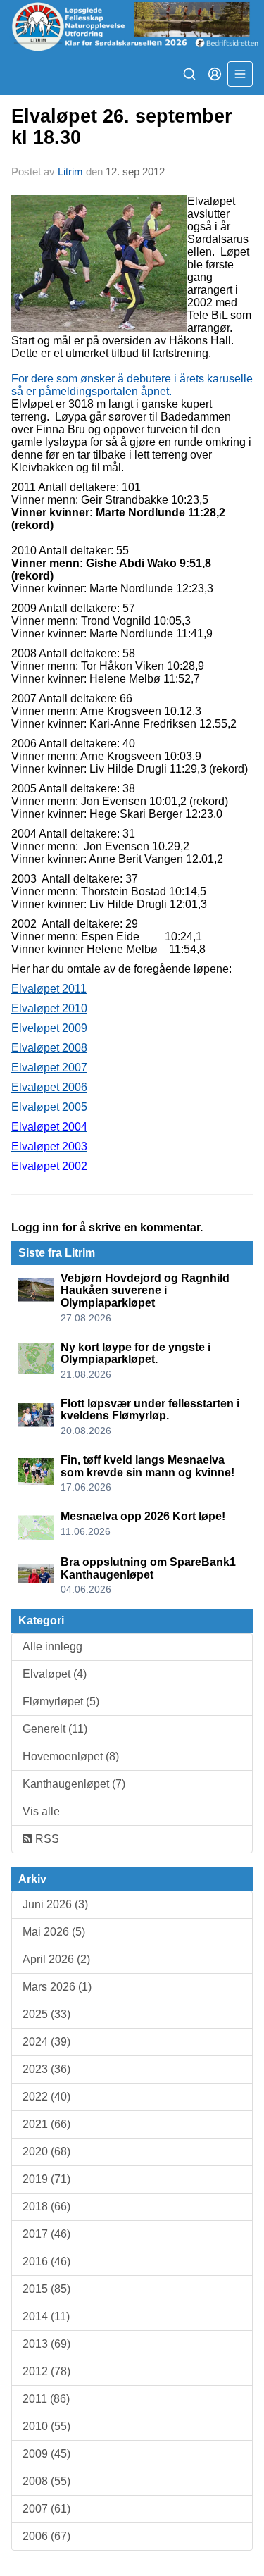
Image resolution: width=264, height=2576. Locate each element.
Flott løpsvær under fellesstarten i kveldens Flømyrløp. (150, 1410)
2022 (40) (46, 2097)
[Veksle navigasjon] (240, 74)
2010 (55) (46, 2426)
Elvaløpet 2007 (49, 1068)
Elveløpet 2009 (49, 1028)
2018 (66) (46, 2207)
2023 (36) (46, 2069)
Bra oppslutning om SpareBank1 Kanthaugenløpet (148, 1568)
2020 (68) (46, 2152)
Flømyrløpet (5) (61, 1701)
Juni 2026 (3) (55, 1904)
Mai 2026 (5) (54, 1932)
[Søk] (189, 74)
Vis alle (41, 1811)
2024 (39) (46, 2042)
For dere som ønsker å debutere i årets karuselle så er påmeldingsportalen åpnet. (132, 385)
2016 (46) (46, 2261)
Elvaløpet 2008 (49, 1048)
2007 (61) (46, 2509)
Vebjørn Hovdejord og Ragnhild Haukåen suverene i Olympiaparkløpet (145, 1290)
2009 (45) (46, 2454)
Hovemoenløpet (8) (71, 1756)
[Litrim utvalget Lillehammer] (132, 26)
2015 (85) (46, 2289)
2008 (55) (46, 2481)
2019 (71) (46, 2179)
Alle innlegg (52, 1647)
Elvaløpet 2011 (49, 989)
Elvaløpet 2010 (49, 1008)
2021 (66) (46, 2124)
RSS (46, 1839)
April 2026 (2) (56, 1959)
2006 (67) (46, 2536)
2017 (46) (46, 2234)
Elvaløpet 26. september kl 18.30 (122, 126)
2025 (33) (46, 2014)
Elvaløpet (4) (55, 1674)
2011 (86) (46, 2399)
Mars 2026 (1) (57, 1987)
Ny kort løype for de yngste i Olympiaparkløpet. (136, 1354)
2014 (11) (46, 2316)
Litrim (70, 172)
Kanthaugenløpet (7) (74, 1784)
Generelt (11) (55, 1729)
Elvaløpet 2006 (49, 1087)
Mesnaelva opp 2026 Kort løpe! (143, 1516)
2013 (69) (46, 2344)
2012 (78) (46, 2371)
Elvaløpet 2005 (49, 1107)
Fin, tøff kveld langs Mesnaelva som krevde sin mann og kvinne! (147, 1466)
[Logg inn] (215, 74)
